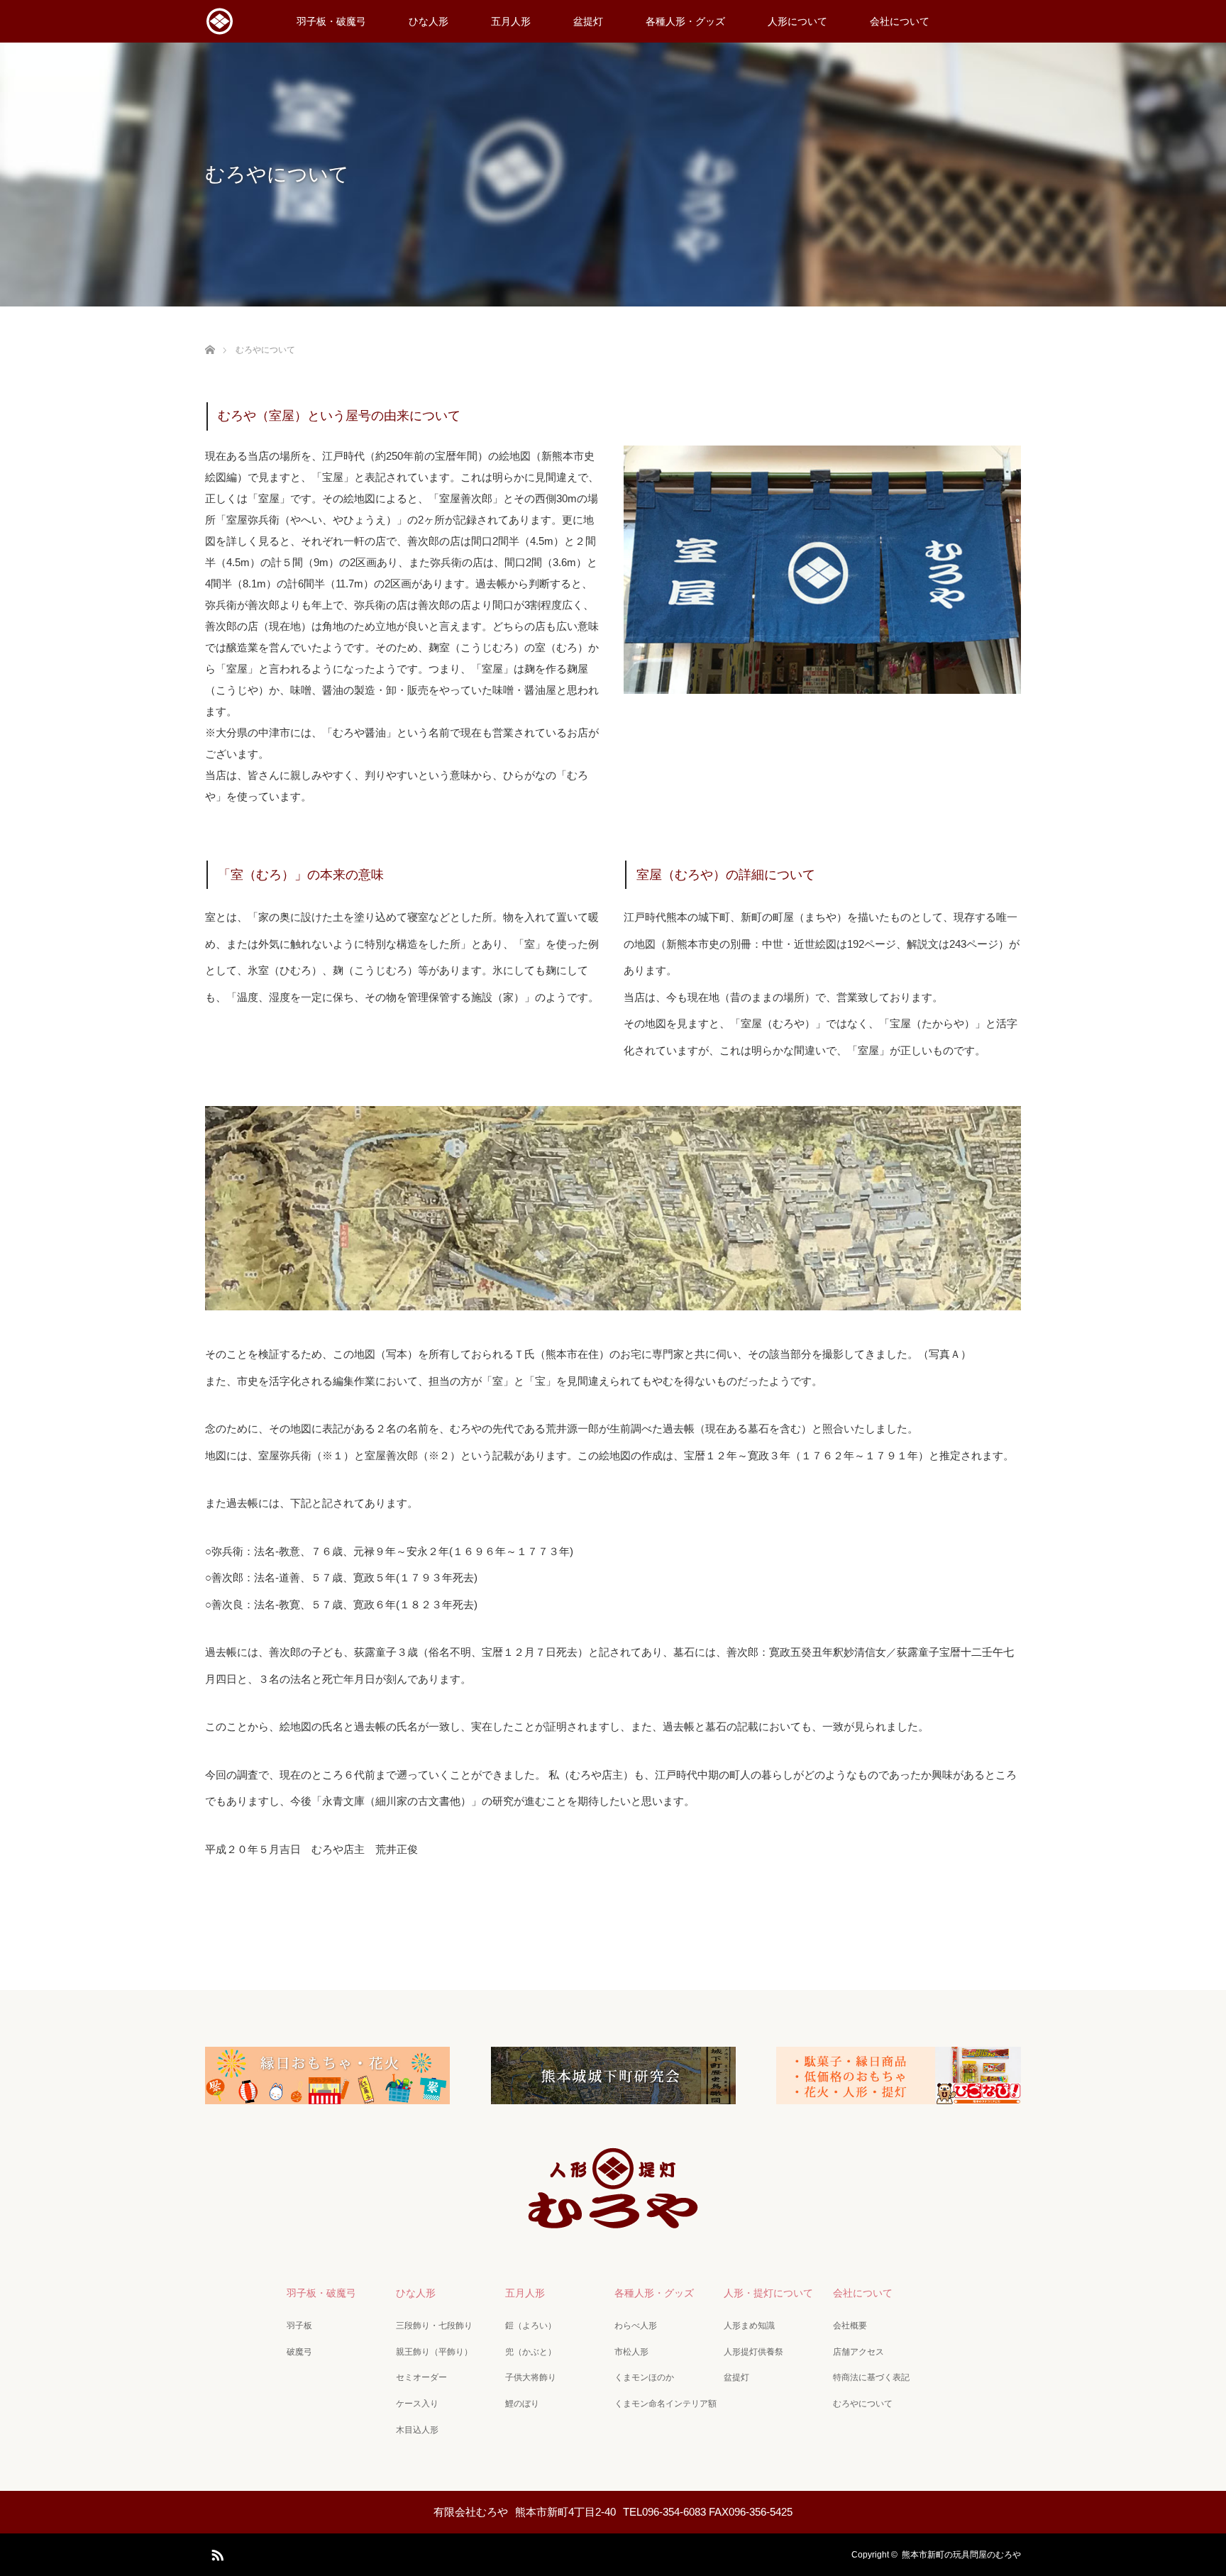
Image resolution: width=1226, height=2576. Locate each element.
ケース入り (417, 2404)
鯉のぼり (522, 2404)
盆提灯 (588, 21)
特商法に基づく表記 (871, 2377)
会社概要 (850, 2326)
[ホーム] (210, 333)
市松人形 (631, 2352)
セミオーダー (421, 2377)
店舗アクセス (858, 2352)
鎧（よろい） (531, 2326)
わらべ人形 (636, 2326)
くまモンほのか (644, 2377)
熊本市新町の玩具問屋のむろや (961, 2555)
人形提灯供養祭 (753, 2352)
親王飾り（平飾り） (434, 2352)
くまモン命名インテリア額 (666, 2404)
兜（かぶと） (531, 2352)
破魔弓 (299, 2352)
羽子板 (299, 2326)
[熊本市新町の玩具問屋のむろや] (613, 2222)
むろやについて (863, 2404)
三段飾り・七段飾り (434, 2326)
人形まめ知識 (749, 2326)
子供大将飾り (531, 2377)
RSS (216, 2553)
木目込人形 (417, 2430)
